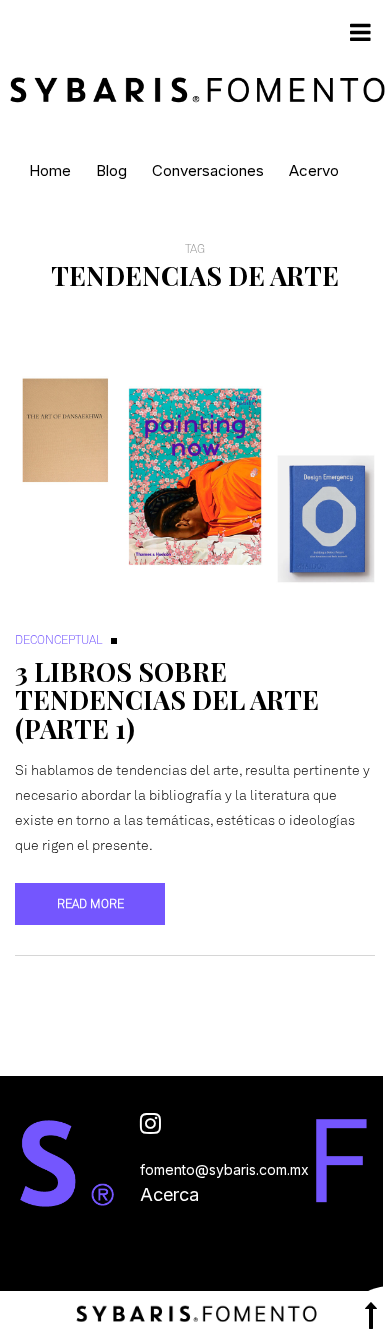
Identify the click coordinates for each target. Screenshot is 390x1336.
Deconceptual (59, 640)
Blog (111, 170)
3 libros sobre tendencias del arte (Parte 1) (167, 700)
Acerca (169, 1194)
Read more (90, 904)
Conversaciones (208, 170)
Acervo (314, 170)
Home (50, 170)
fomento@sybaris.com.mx (224, 1169)
